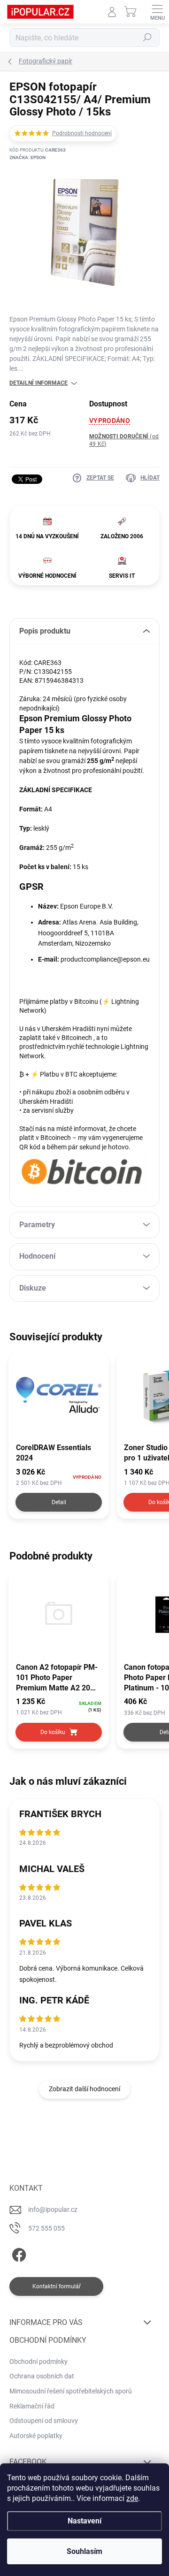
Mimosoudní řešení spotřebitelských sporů (71, 2391)
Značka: (27, 157)
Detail (59, 1502)
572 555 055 (46, 2228)
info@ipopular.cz (53, 2209)
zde (132, 2498)
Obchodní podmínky (38, 2362)
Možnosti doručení (124, 440)
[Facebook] (18, 2253)
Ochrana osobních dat (42, 2376)
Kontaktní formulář (57, 2286)
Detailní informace (38, 383)
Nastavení (84, 2521)
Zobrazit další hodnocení (84, 2089)
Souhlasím (84, 2551)
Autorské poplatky (36, 2436)
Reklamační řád (32, 2406)
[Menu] (157, 12)
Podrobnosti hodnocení (82, 133)
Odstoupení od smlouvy (44, 2421)
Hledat (147, 38)
